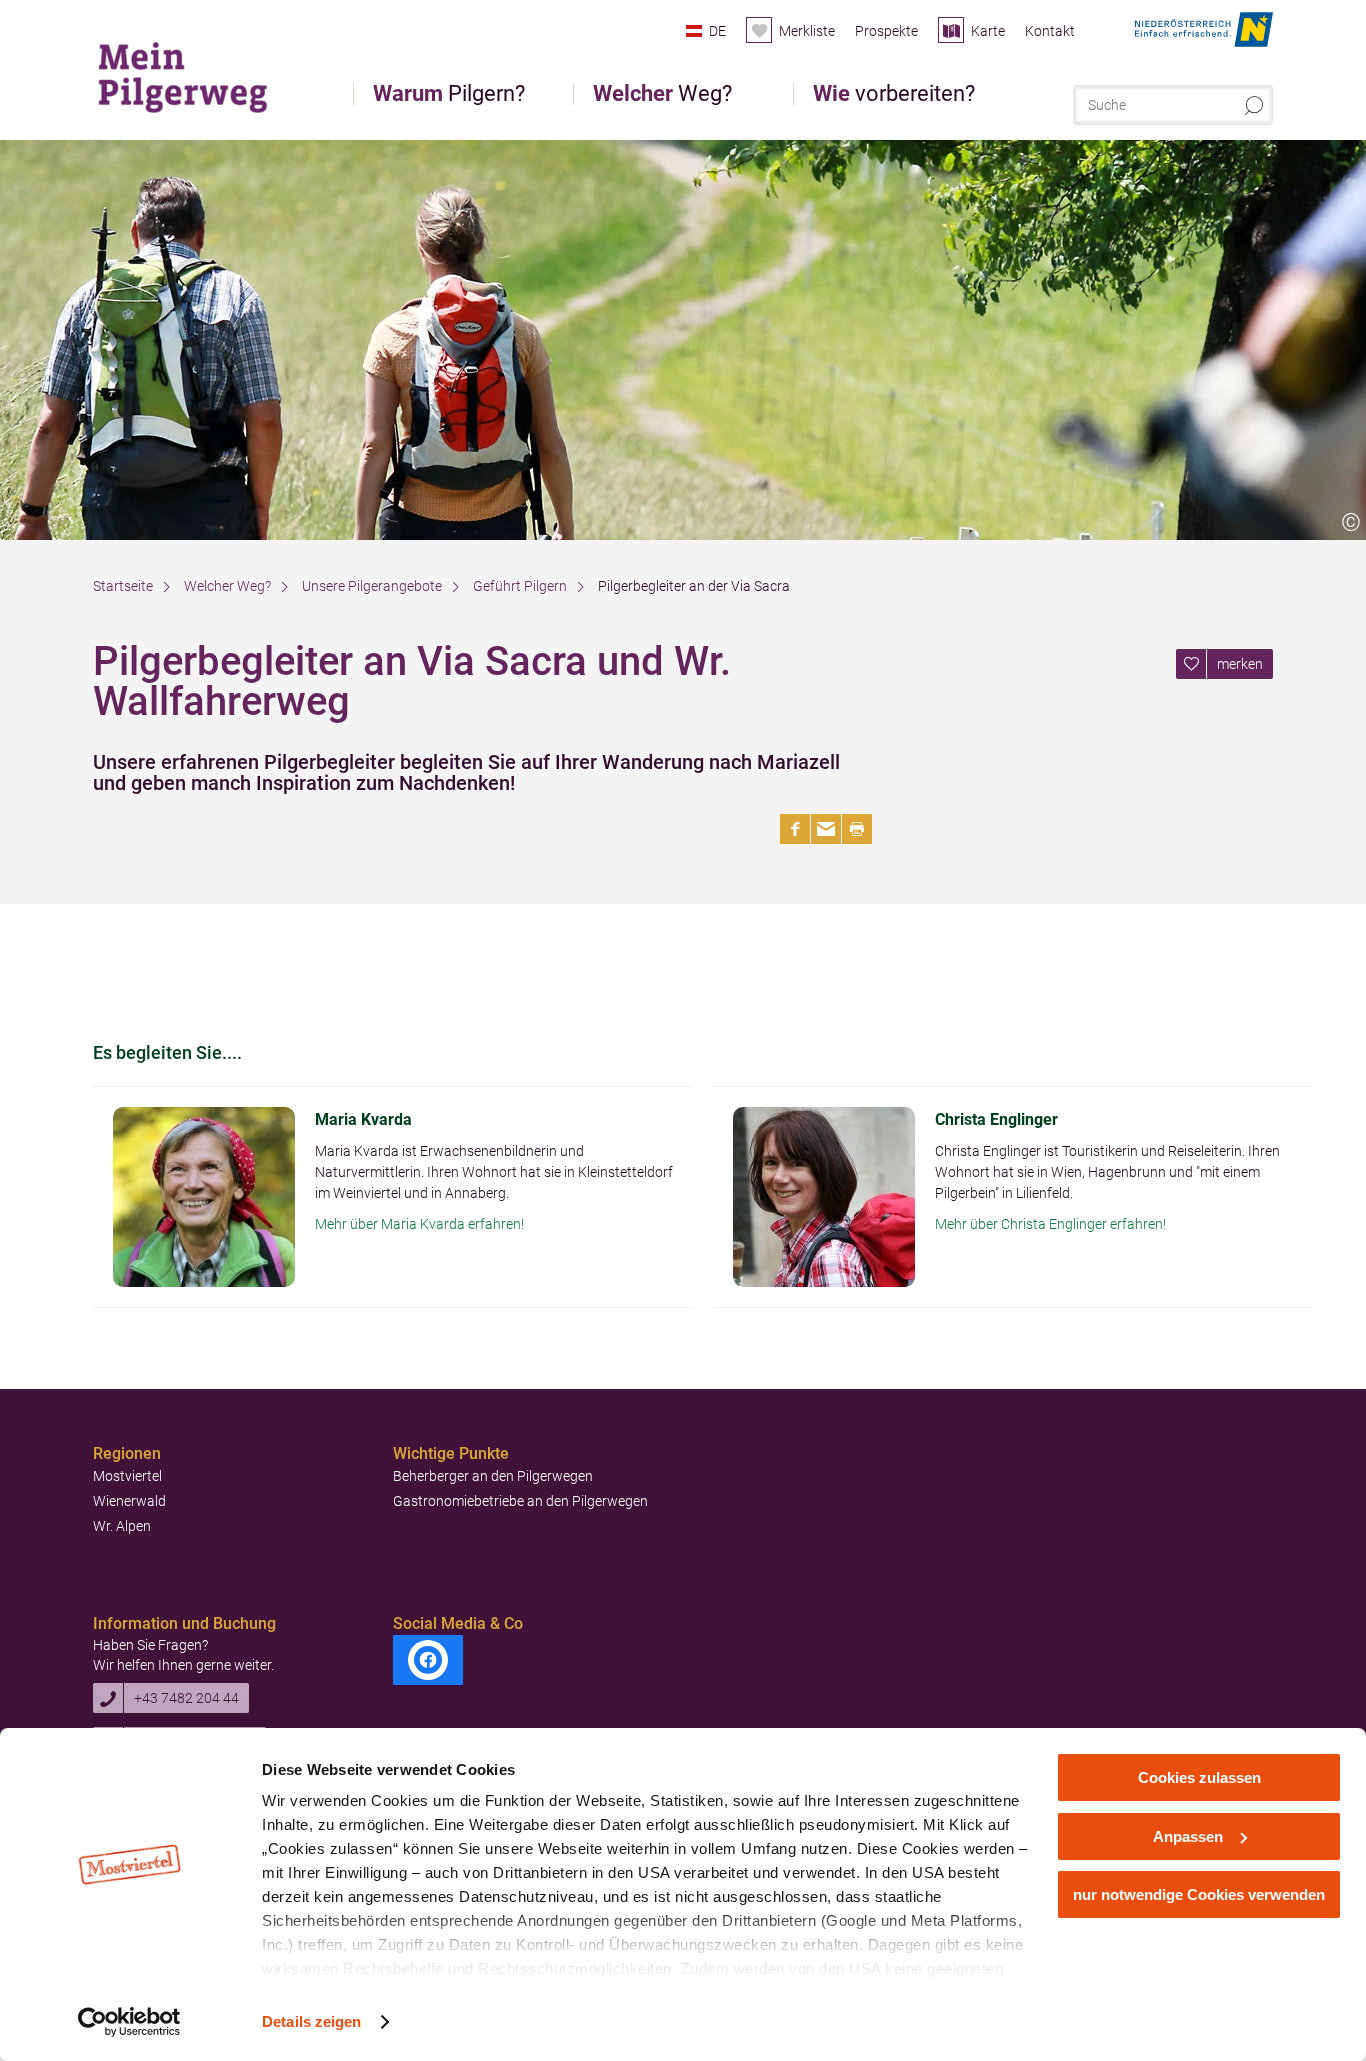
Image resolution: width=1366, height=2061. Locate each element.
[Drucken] (857, 829)
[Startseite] (192, 74)
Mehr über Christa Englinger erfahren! (1050, 1224)
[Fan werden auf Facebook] (428, 1660)
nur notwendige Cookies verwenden (1199, 1894)
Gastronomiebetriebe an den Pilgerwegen (520, 1501)
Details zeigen (311, 2021)
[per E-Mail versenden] (826, 829)
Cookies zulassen (1199, 1777)
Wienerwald (129, 1501)
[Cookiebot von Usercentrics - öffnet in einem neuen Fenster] (129, 2022)
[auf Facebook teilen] (795, 829)
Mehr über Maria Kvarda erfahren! (419, 1224)
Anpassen (1188, 1836)
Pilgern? (449, 94)
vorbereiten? (894, 94)
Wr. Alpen (122, 1526)
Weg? (662, 94)
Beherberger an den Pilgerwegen (493, 1476)
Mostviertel (127, 1476)
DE (717, 31)
